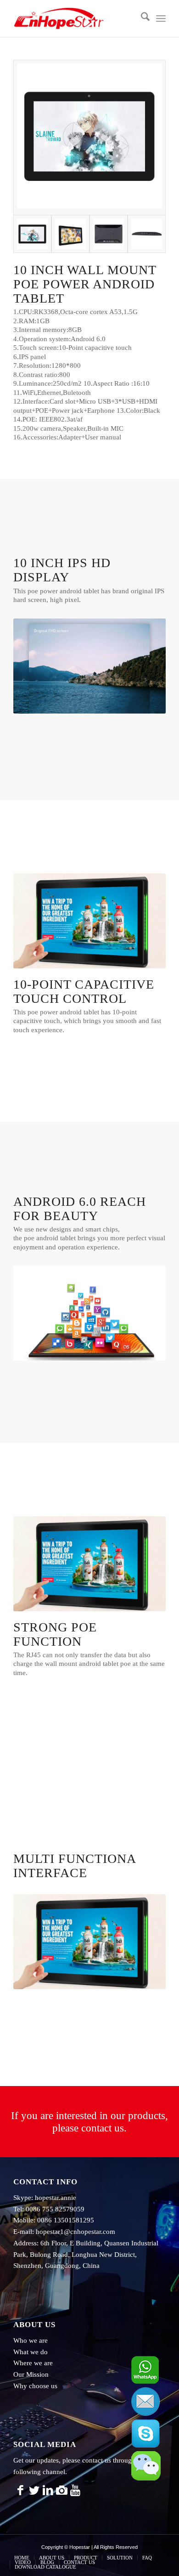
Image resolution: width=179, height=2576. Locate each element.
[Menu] (161, 18)
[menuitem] (141, 18)
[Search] (141, 18)
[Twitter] (34, 2491)
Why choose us (35, 2386)
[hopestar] (74, 18)
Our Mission (31, 2374)
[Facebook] (20, 2491)
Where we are (33, 2363)
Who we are (31, 2340)
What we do (31, 2352)
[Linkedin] (48, 2491)
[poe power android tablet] (89, 138)
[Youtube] (75, 2491)
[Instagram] (62, 2491)
